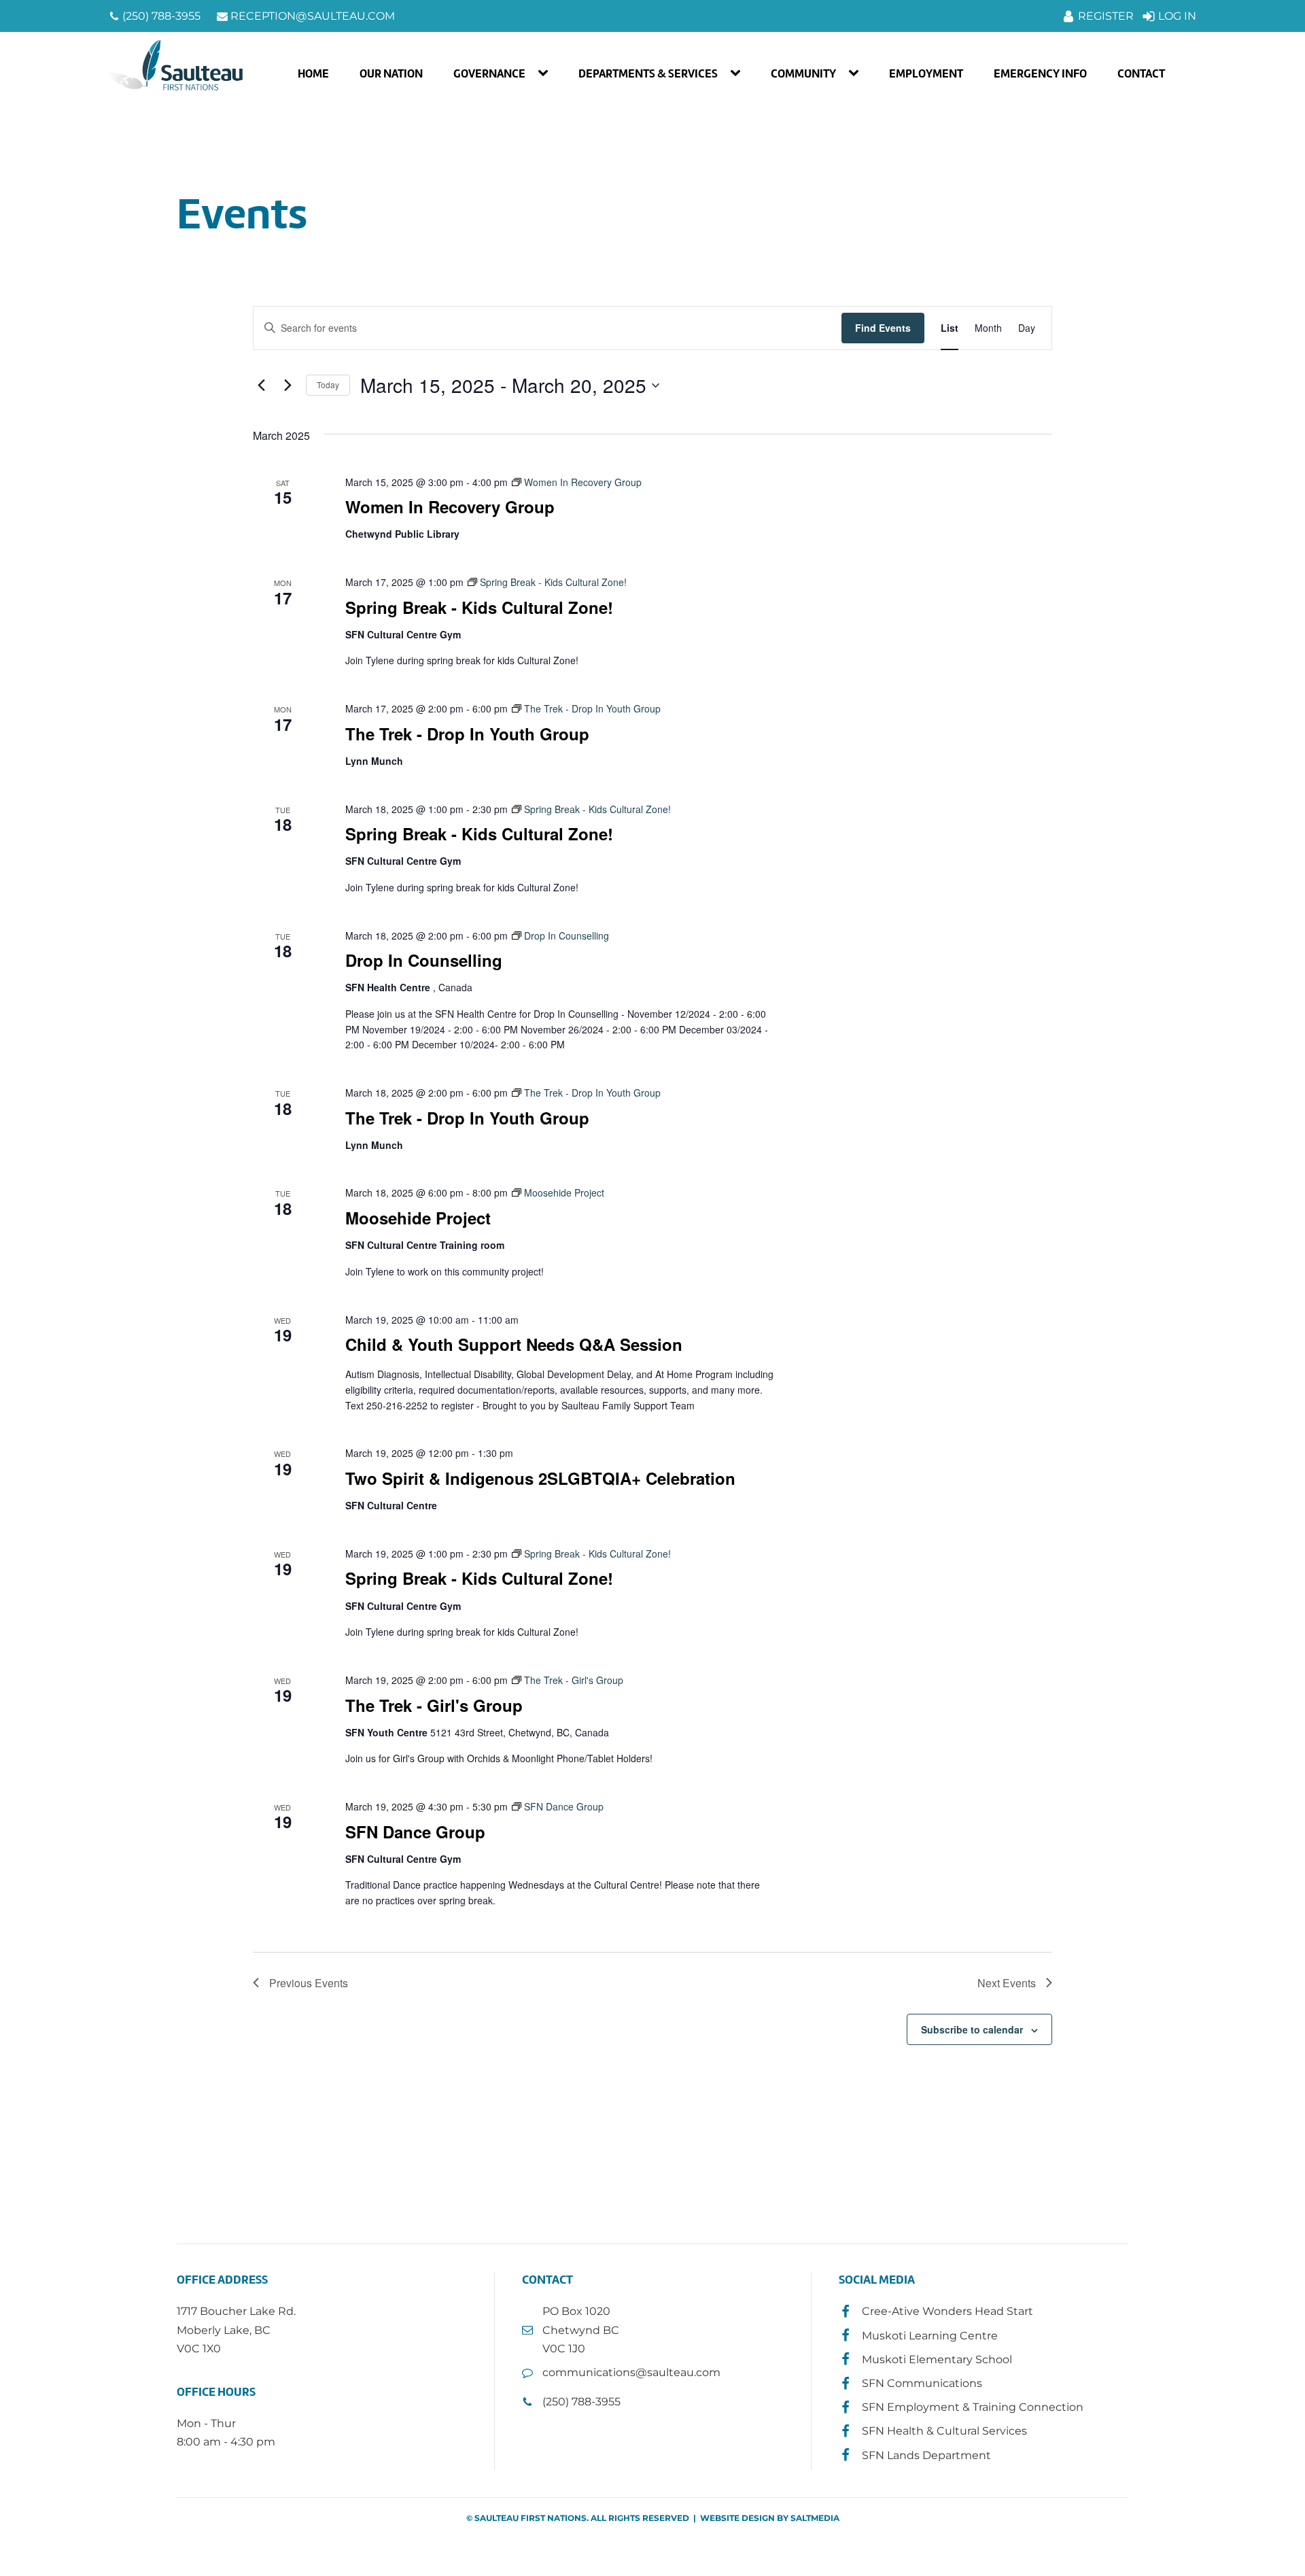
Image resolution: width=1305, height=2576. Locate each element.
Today (328, 384)
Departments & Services (648, 73)
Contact (1141, 73)
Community (803, 73)
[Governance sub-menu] (546, 73)
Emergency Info (1040, 73)
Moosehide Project (418, 1218)
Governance (489, 73)
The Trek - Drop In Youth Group (467, 734)
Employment (926, 73)
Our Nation (391, 73)
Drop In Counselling (424, 960)
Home (313, 73)
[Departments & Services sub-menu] (738, 73)
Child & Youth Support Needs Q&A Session (514, 1344)
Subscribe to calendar (972, 2029)
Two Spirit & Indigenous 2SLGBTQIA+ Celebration (540, 1478)
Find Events (883, 328)
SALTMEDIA (815, 2518)
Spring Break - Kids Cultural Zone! (479, 607)
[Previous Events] (261, 385)
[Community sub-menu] (856, 73)
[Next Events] (288, 385)
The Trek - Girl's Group (434, 1705)
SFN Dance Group (415, 1832)
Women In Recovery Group (450, 506)
